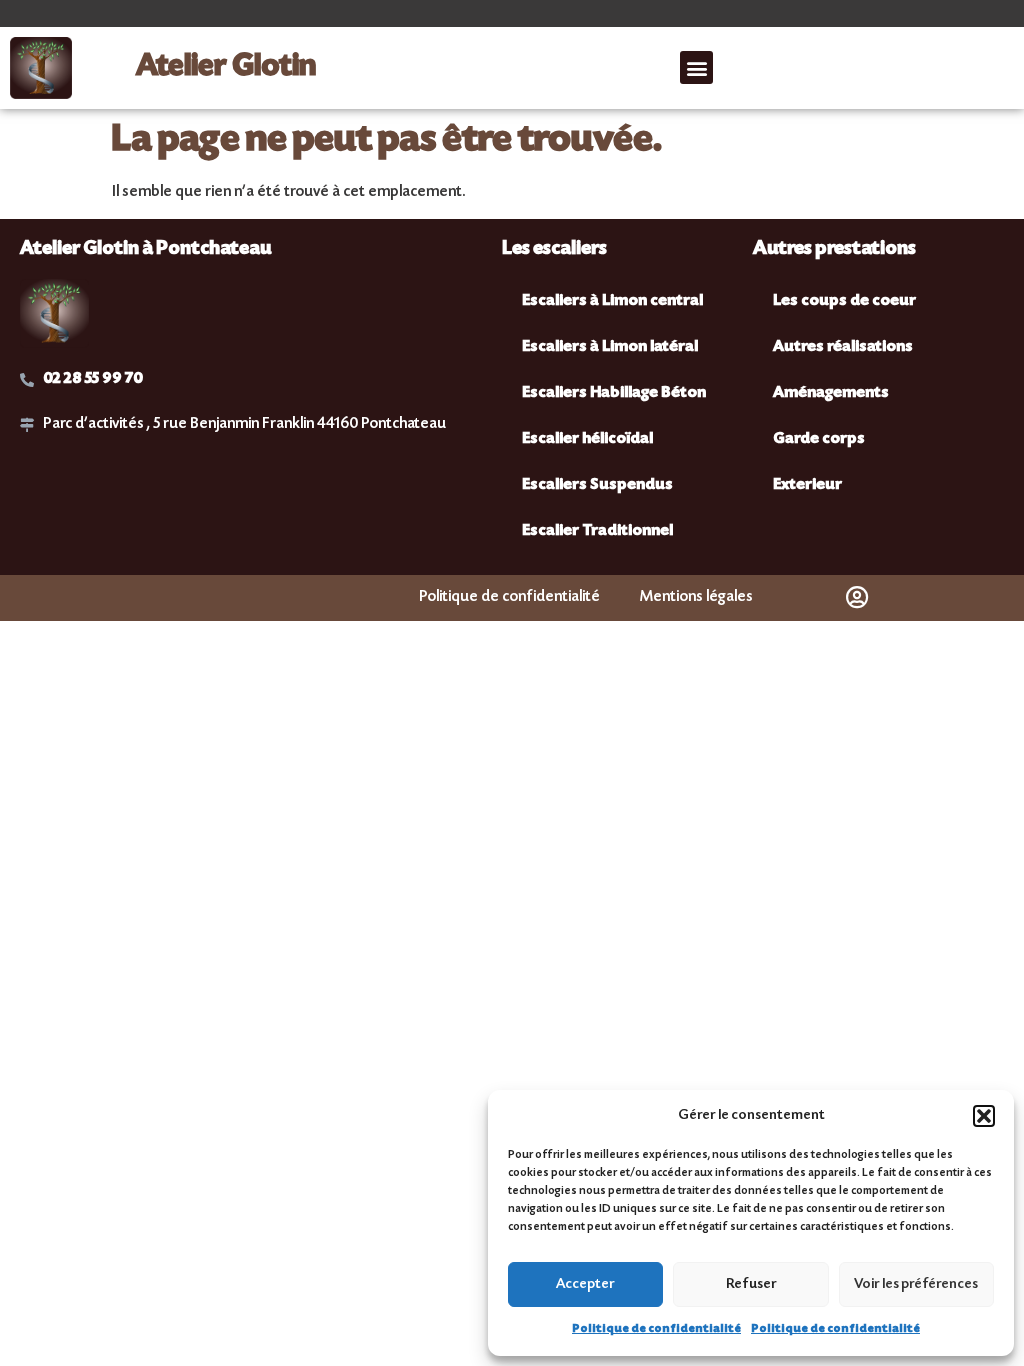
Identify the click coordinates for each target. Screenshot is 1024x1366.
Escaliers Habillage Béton (614, 393)
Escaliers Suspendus (597, 485)
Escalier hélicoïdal (587, 439)
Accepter (585, 1285)
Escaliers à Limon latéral (610, 347)
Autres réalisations (843, 347)
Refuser (751, 1285)
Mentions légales (696, 597)
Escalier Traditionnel (597, 531)
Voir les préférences (916, 1285)
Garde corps (819, 439)
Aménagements (831, 393)
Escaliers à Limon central (612, 301)
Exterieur (807, 485)
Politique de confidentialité (656, 1329)
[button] (984, 1116)
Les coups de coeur (844, 301)
